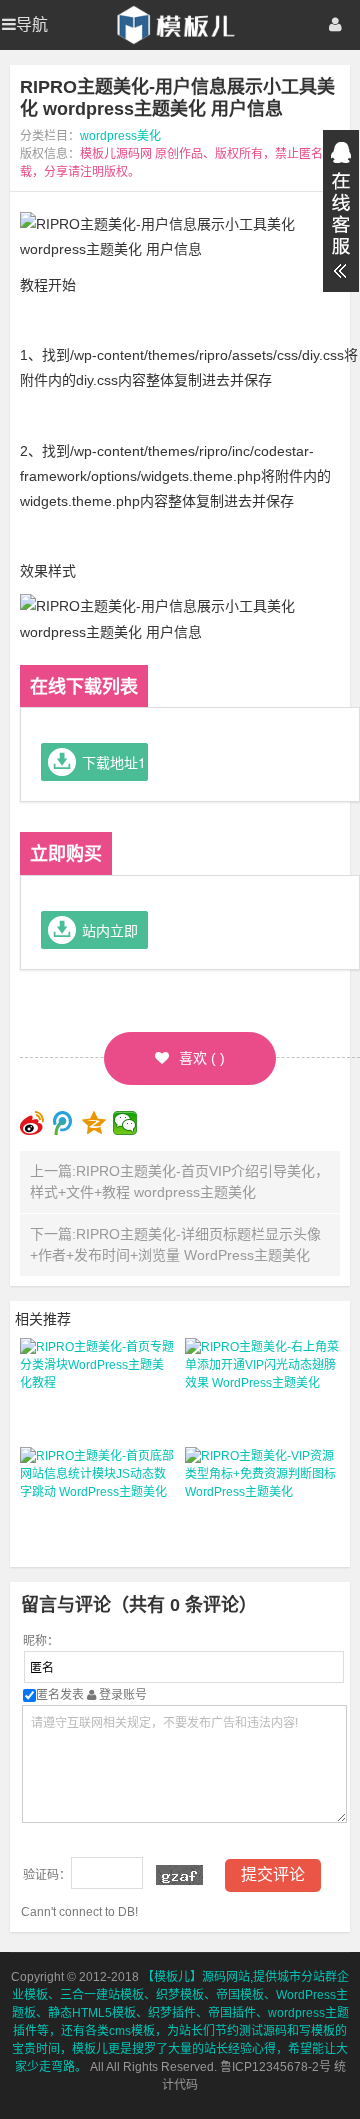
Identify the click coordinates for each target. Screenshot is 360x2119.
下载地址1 (114, 762)
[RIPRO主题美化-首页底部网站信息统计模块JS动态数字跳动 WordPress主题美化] (97, 1497)
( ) (202, 1058)
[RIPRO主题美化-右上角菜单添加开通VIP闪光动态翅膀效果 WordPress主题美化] (262, 1388)
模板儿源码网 (116, 154)
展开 (341, 211)
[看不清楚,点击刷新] (179, 1875)
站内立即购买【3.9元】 (113, 934)
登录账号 (121, 1695)
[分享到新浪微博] (32, 1123)
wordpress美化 (120, 136)
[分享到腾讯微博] (63, 1123)
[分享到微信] (125, 1123)
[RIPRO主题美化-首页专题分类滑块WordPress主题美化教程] (97, 1388)
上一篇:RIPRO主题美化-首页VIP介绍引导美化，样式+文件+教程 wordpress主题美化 (179, 1181)
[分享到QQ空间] (94, 1123)
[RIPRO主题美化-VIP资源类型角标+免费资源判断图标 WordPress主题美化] (262, 1497)
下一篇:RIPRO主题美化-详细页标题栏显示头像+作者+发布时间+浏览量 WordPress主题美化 (175, 1244)
